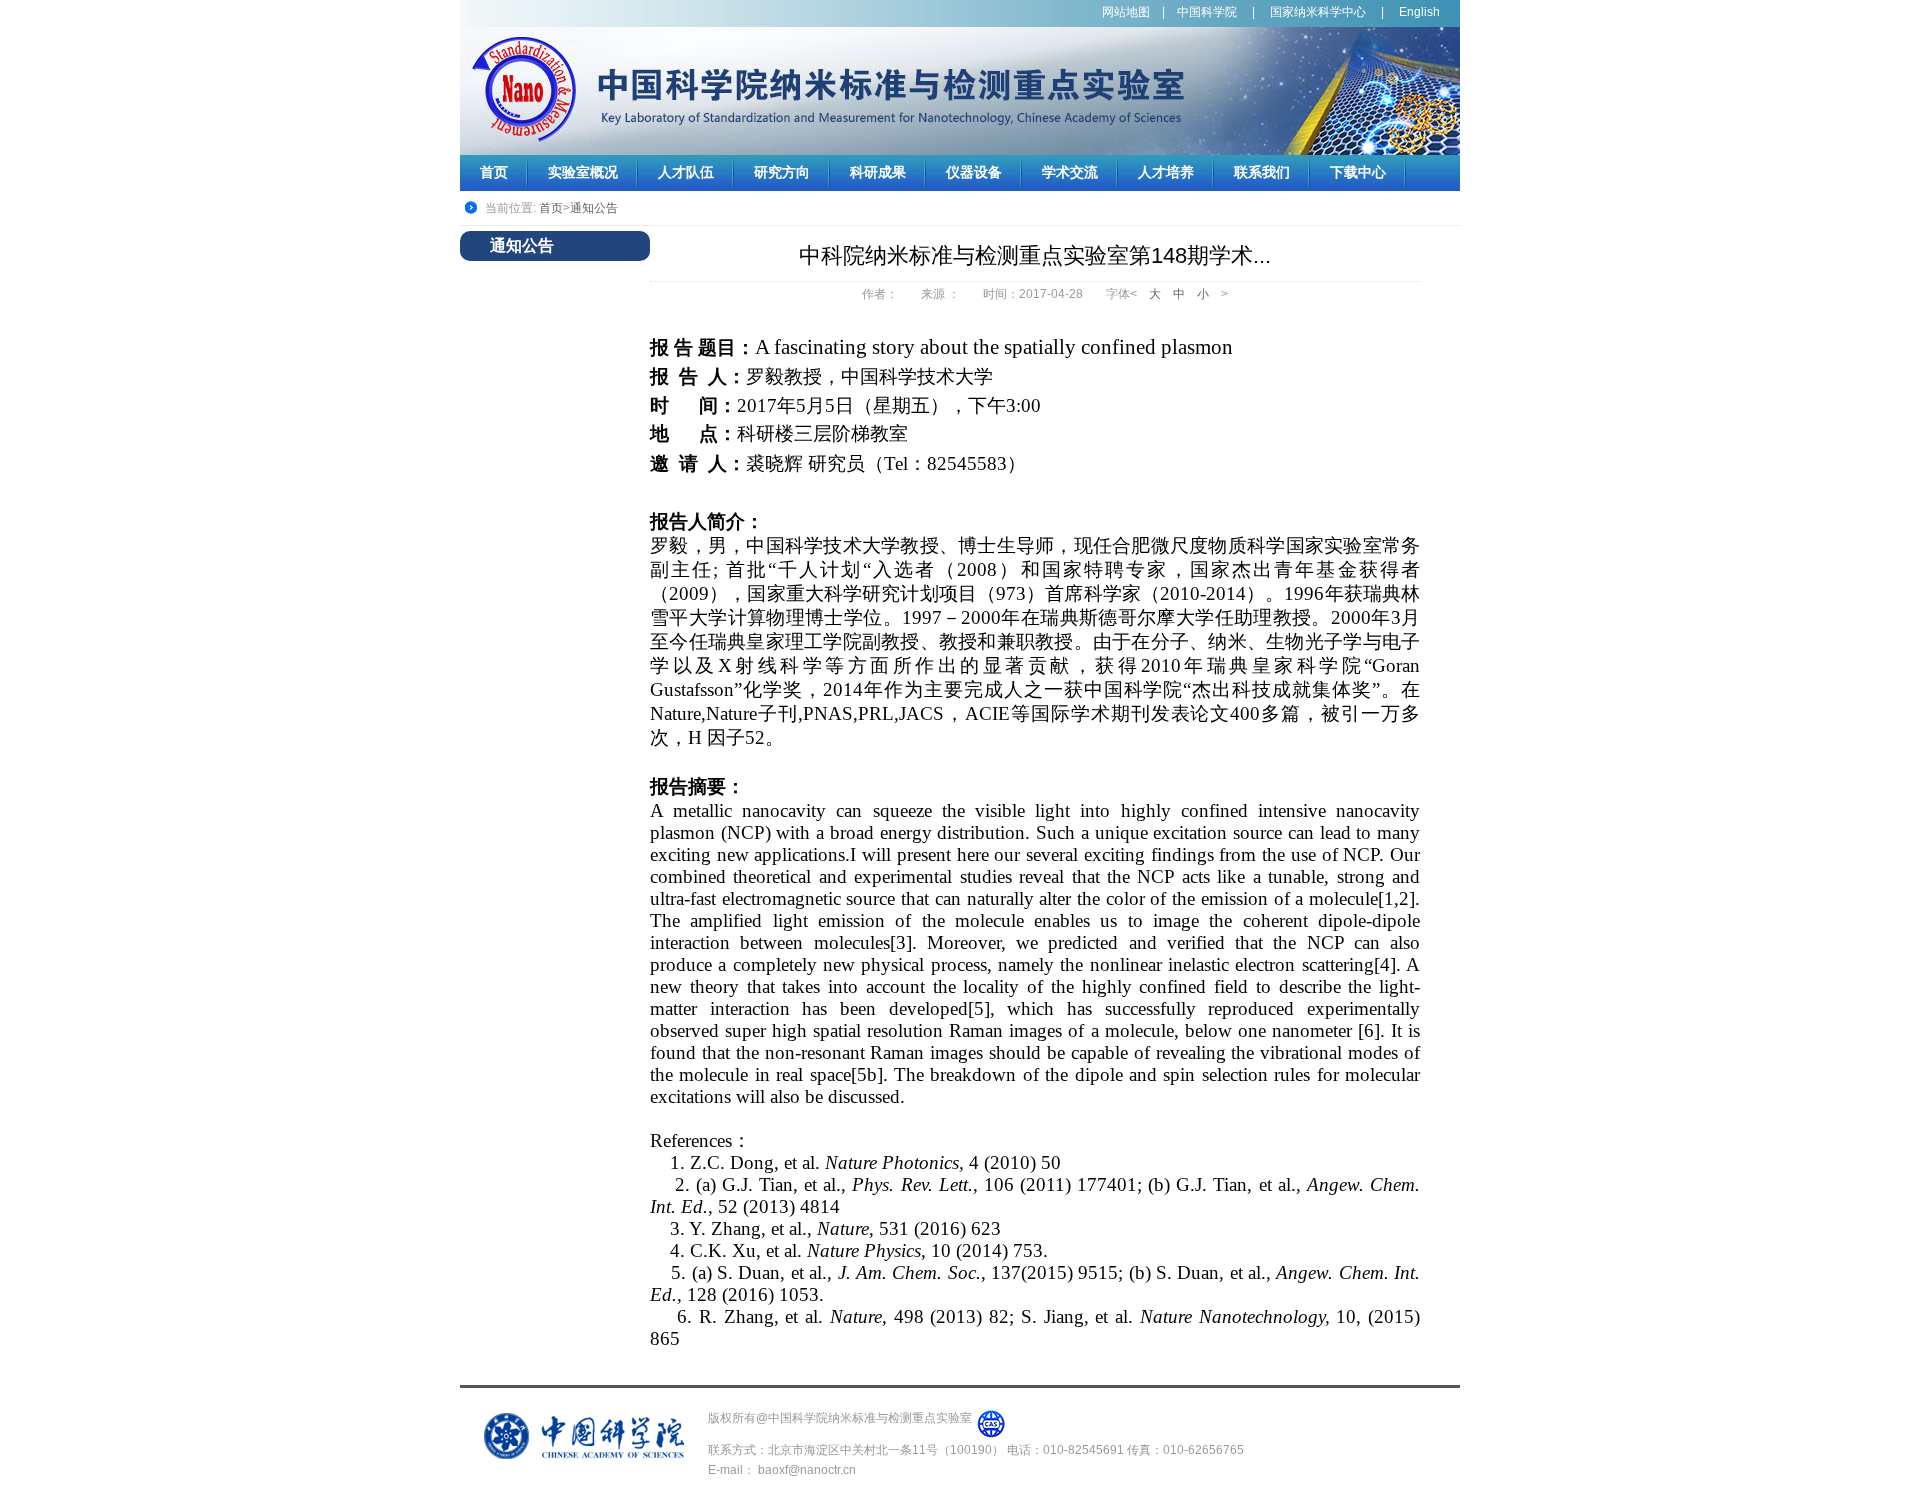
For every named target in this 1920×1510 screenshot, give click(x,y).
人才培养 (1166, 172)
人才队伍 (686, 172)
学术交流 (1070, 172)
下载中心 (1358, 172)
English (1419, 12)
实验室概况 (583, 172)
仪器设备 (974, 172)
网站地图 (1126, 12)
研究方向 (782, 172)
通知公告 (594, 208)
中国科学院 (1207, 12)
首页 (494, 172)
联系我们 (1262, 172)
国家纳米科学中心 (1318, 12)
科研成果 (878, 172)
